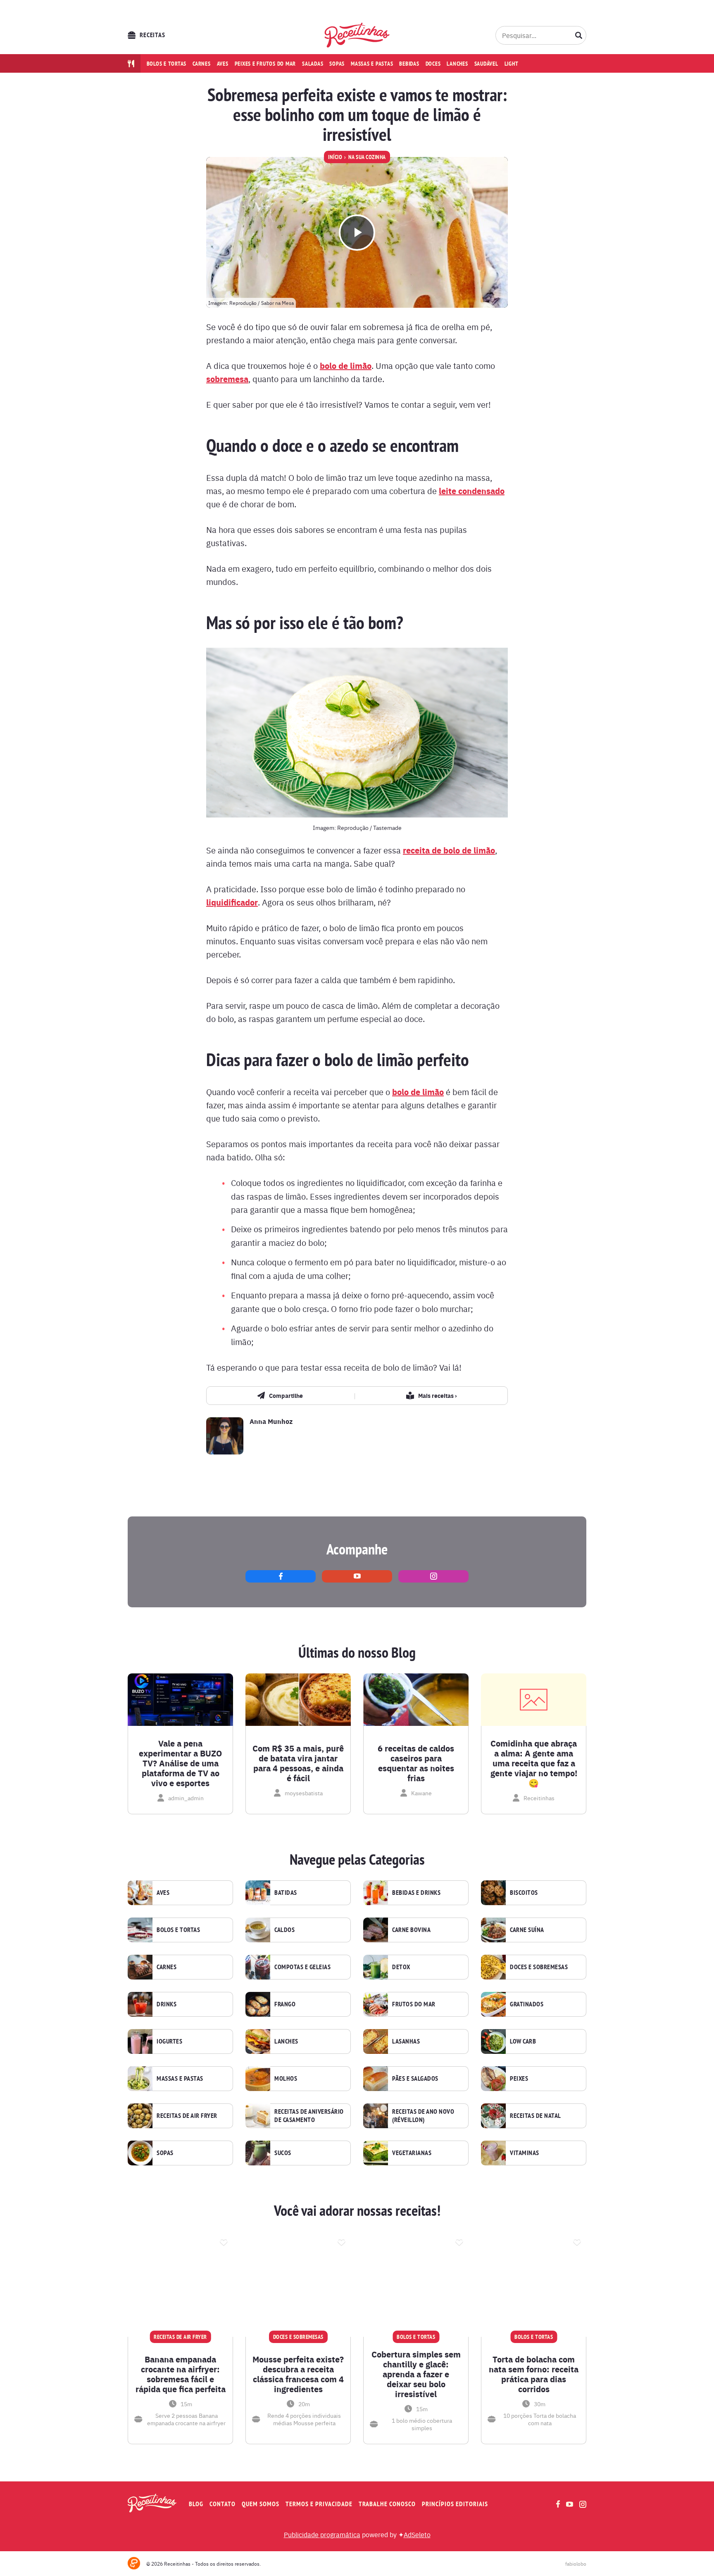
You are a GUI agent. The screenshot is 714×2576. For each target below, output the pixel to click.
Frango (285, 2004)
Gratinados (527, 2004)
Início (335, 157)
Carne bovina (411, 1930)
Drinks (167, 2004)
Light (512, 64)
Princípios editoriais (455, 2504)
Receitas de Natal (535, 2116)
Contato (223, 2504)
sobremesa (227, 379)
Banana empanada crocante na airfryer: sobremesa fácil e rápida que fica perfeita (181, 2374)
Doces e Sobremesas (539, 1967)
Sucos (283, 2153)
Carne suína (527, 1930)
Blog (196, 2504)
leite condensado (472, 491)
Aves (223, 64)
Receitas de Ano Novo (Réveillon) (423, 2116)
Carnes (202, 64)
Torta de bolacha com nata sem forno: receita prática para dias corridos (534, 2374)
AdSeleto (417, 2534)
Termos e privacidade (319, 2504)
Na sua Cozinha (367, 157)
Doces (433, 64)
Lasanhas (406, 2041)
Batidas (286, 1893)
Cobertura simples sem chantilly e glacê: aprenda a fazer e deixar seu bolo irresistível (416, 2374)
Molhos (286, 2079)
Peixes (519, 2079)
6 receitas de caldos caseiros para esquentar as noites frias (416, 1763)
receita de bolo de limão (449, 850)
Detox (401, 1967)
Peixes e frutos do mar (265, 64)
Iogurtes (169, 2041)
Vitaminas (525, 2153)
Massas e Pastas (180, 2079)
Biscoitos (524, 1893)
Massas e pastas (372, 64)
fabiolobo (576, 2564)
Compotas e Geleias (302, 1967)
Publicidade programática (322, 2534)
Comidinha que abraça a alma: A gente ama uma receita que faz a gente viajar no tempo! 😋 (534, 1763)
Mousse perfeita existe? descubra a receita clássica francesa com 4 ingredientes (298, 2374)
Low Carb (523, 2041)
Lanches (457, 64)
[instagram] (433, 1576)
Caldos (284, 1930)
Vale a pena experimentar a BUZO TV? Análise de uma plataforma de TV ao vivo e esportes (180, 1763)
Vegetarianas (412, 2153)
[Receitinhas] (357, 35)
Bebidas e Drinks (416, 1893)
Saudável (486, 64)
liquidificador (232, 902)
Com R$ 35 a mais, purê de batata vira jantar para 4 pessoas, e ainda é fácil (298, 1763)
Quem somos (261, 2504)
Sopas (337, 64)
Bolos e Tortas (178, 1930)
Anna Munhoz (271, 1421)
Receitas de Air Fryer (187, 2116)
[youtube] (357, 1576)
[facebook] (281, 1576)
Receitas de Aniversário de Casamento (309, 2116)
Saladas (313, 64)
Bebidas (409, 64)
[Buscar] (579, 35)
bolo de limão (346, 365)
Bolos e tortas (167, 64)
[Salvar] (224, 2241)
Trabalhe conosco (387, 2504)
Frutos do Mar (414, 2004)
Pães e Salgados (415, 2079)
